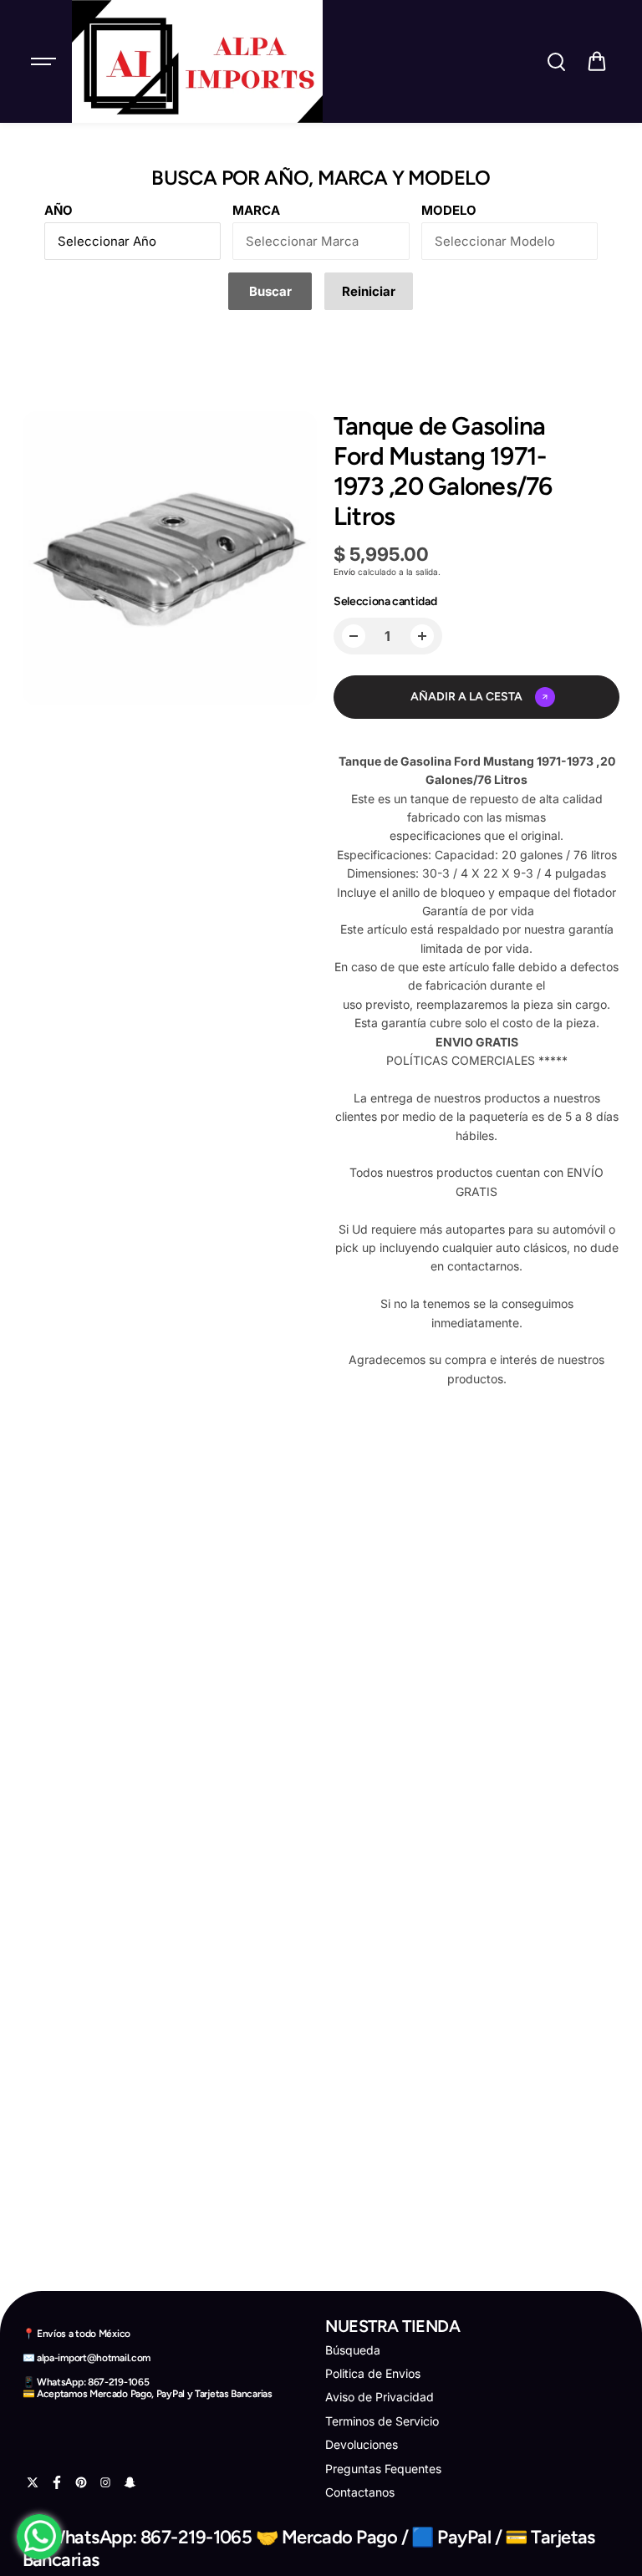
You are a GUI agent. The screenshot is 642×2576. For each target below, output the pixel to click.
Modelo (449, 210)
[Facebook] (57, 2482)
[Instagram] (105, 2482)
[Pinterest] (81, 2482)
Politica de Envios (373, 2373)
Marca (256, 210)
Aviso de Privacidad (380, 2397)
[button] (597, 62)
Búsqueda (353, 2350)
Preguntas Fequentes (383, 2469)
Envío (344, 572)
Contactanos (360, 2492)
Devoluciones (362, 2444)
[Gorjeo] (33, 2482)
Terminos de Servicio (382, 2421)
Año (59, 210)
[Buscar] (556, 62)
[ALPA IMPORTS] (197, 61)
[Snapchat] (130, 2482)
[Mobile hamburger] (45, 62)
